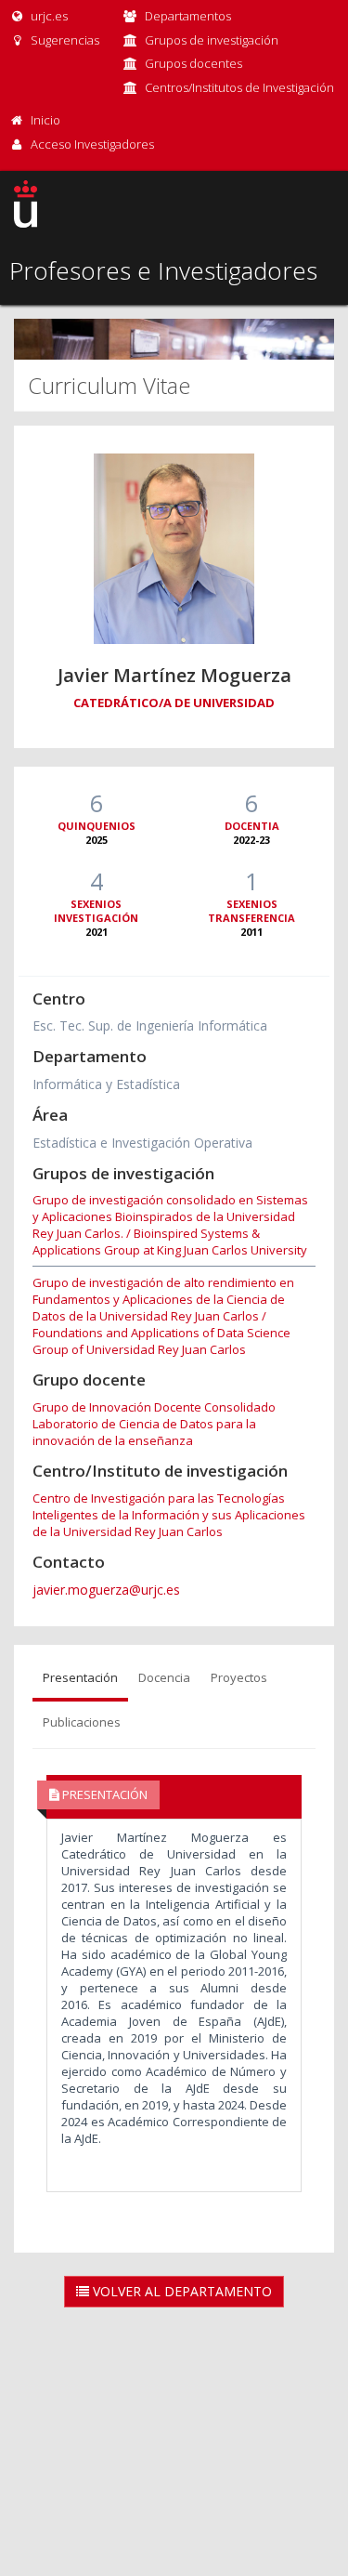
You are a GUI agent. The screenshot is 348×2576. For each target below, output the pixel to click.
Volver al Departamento (180, 2291)
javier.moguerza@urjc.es (106, 1590)
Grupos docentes (193, 63)
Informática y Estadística (106, 1084)
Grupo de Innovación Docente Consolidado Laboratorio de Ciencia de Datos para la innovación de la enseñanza (154, 1424)
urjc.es (48, 16)
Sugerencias (64, 40)
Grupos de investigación (212, 40)
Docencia (164, 1677)
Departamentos (188, 16)
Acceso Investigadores (92, 144)
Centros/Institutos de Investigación (239, 87)
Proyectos (239, 1677)
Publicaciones (82, 1722)
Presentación (80, 1677)
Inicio (45, 120)
